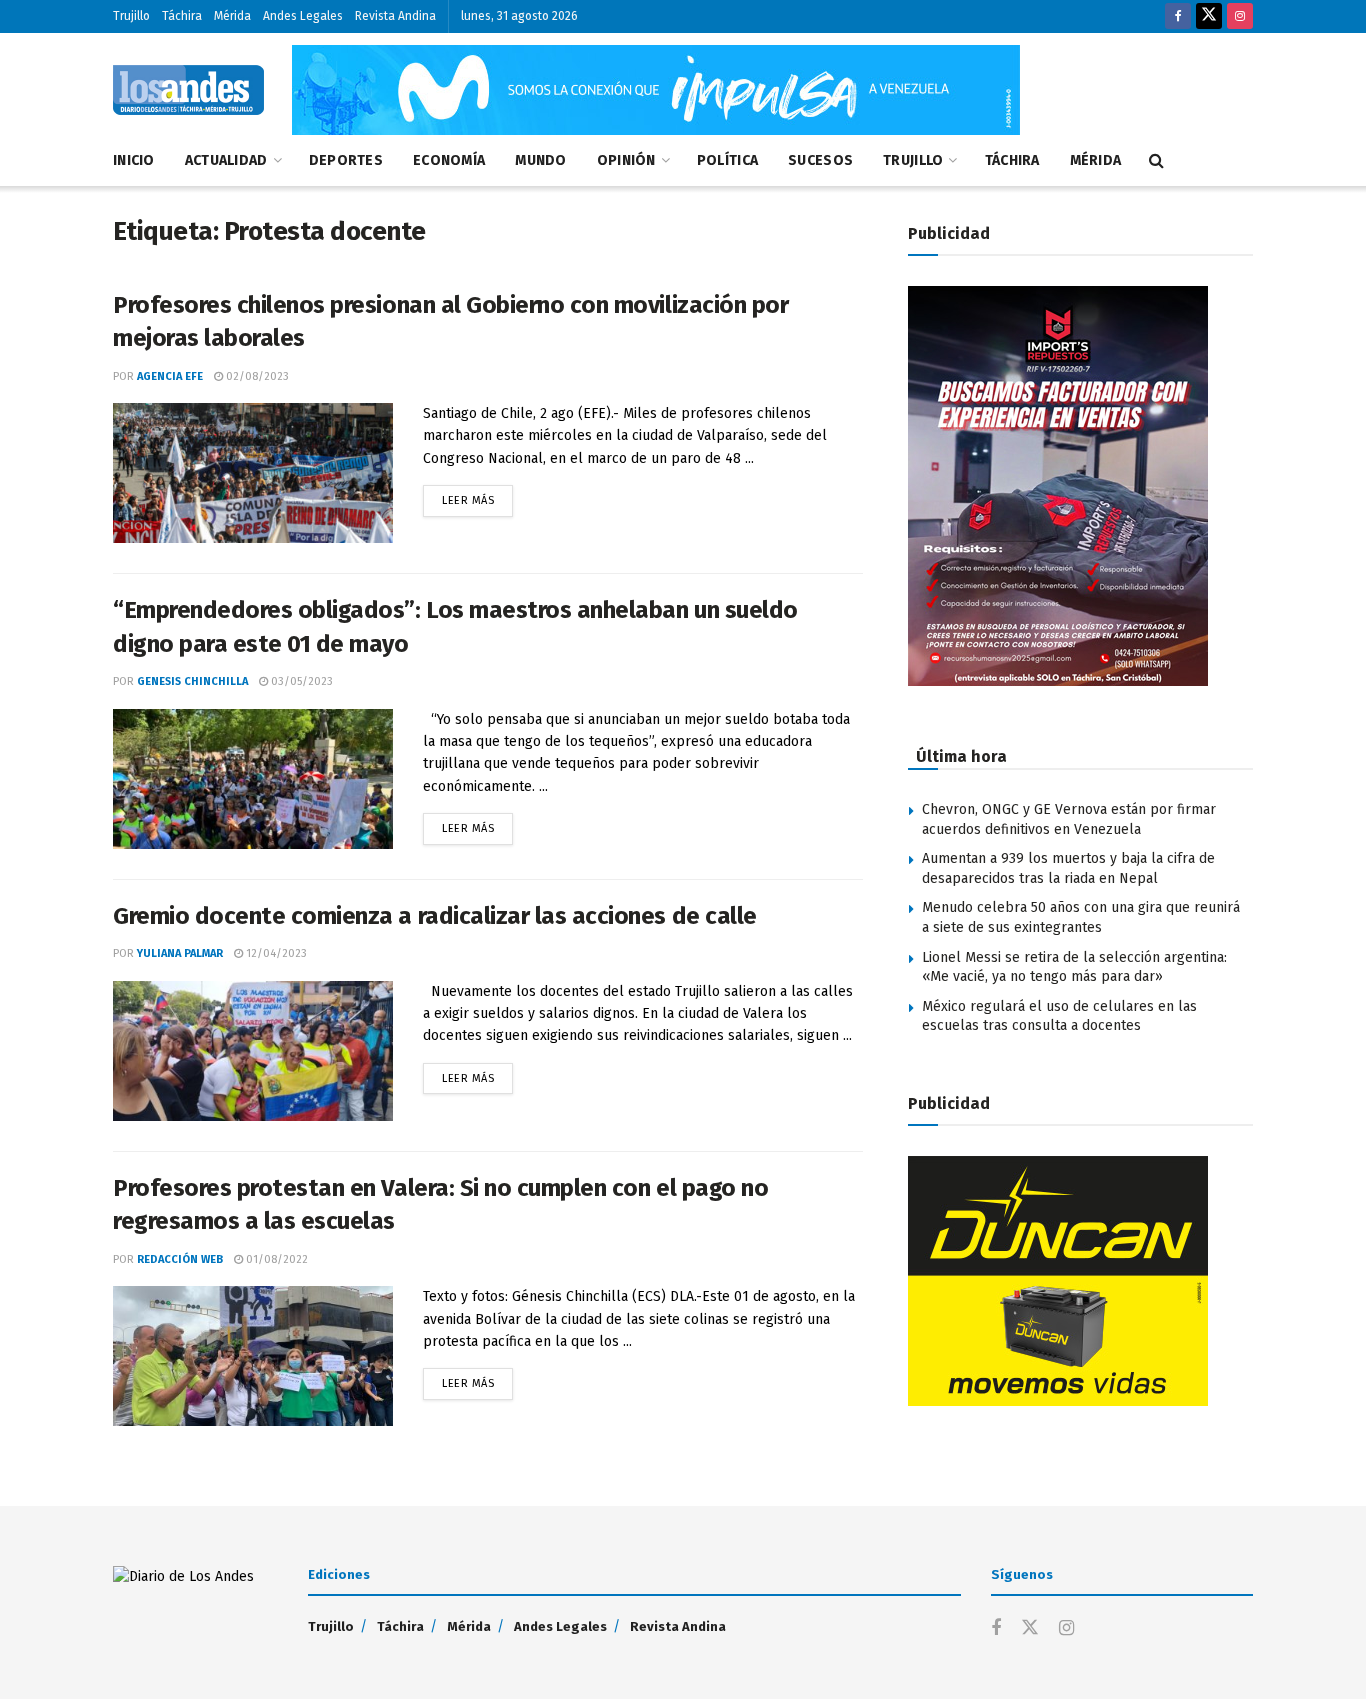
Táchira (182, 16)
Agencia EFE (170, 376)
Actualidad (226, 160)
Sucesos (820, 160)
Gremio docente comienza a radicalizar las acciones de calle (435, 916)
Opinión (626, 160)
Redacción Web (180, 1259)
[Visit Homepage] (188, 90)
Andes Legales (303, 16)
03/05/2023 (300, 681)
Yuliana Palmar (180, 953)
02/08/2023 (256, 376)
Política (727, 160)
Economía (449, 160)
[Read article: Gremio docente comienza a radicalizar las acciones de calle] (253, 1051)
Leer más (477, 496)
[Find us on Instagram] (1240, 16)
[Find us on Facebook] (1178, 16)
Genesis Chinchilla (192, 681)
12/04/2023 (275, 953)
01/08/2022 (275, 1259)
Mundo (540, 160)
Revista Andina (395, 16)
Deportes (346, 160)
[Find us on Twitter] (1209, 16)
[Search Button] (1156, 161)
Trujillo (131, 16)
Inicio (134, 160)
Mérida (232, 16)
